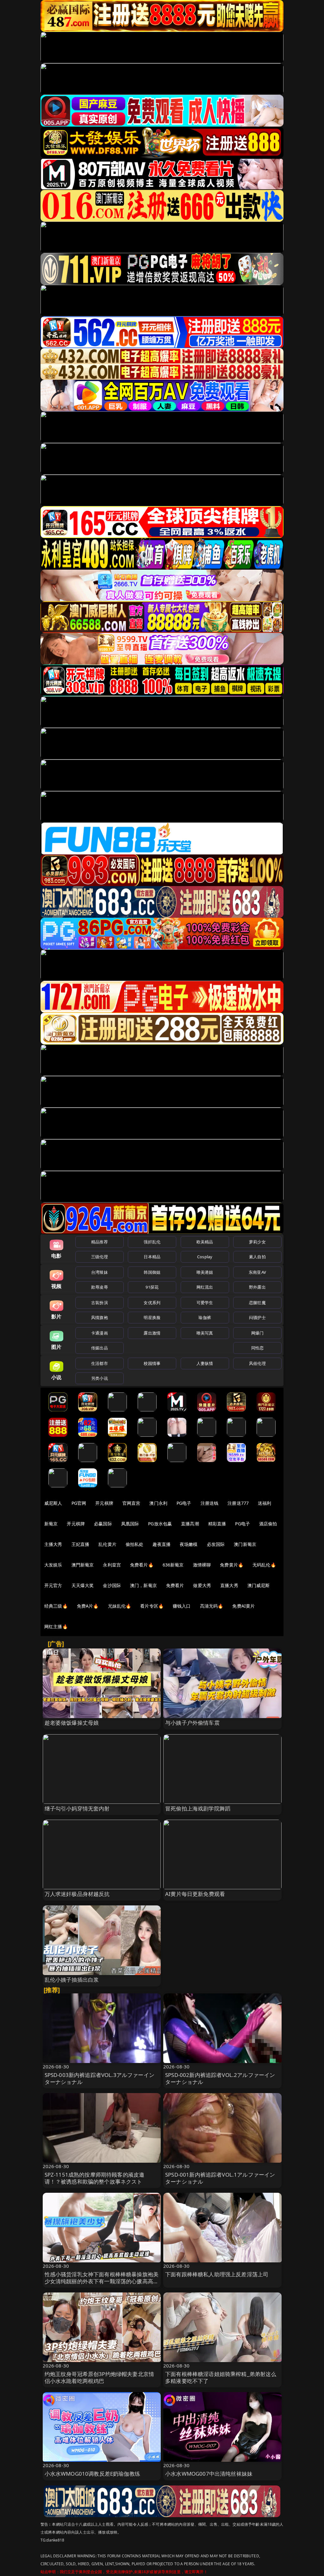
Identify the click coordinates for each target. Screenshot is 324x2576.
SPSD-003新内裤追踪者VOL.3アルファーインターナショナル (100, 2078)
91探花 (152, 1287)
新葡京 (51, 1524)
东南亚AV (257, 1272)
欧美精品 (205, 1242)
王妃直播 (81, 1544)
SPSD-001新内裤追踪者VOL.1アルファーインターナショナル (220, 2178)
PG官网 (79, 1503)
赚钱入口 (182, 1606)
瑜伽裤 (205, 1317)
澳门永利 (158, 1503)
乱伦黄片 (107, 1544)
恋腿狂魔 (257, 1303)
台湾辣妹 (100, 1272)
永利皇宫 (112, 1565)
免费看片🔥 (142, 1565)
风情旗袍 (100, 1317)
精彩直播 (217, 1524)
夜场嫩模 (189, 1544)
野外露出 (257, 1287)
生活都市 (100, 1363)
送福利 (265, 1503)
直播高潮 (190, 1524)
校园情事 (152, 1363)
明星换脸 (152, 1317)
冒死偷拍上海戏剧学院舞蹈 (198, 1808)
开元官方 (53, 1585)
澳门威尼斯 (259, 1585)
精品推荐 (100, 1242)
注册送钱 (210, 1503)
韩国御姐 (152, 1272)
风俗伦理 (257, 1363)
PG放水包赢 (160, 1524)
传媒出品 (100, 1348)
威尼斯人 (53, 1503)
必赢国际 (103, 1524)
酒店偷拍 (268, 1524)
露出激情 (152, 1333)
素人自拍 (257, 1257)
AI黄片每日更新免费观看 (195, 1894)
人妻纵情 (205, 1363)
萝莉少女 (257, 1242)
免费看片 (175, 1585)
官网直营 (131, 1503)
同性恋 (257, 1348)
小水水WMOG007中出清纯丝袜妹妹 (209, 2474)
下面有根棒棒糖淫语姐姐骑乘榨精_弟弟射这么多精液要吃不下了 (221, 2377)
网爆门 (257, 1333)
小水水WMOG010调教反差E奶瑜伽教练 (92, 2474)
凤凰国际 (130, 1524)
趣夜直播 (162, 1544)
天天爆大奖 (83, 1585)
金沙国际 (112, 1585)
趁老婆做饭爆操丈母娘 (72, 1723)
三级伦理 (100, 1257)
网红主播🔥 (56, 1626)
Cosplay (205, 1257)
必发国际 (216, 1544)
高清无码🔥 (212, 1606)
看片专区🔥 (152, 1606)
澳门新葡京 (245, 1544)
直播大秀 (229, 1585)
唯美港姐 (205, 1272)
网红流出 (205, 1287)
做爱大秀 (202, 1585)
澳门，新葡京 (143, 1585)
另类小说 (100, 1378)
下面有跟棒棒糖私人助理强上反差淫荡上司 (217, 2274)
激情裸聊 (202, 1565)
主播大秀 (53, 1544)
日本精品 (152, 1257)
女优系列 (152, 1303)
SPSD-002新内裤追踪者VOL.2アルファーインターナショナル (220, 2078)
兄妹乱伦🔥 (120, 1606)
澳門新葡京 (83, 1565)
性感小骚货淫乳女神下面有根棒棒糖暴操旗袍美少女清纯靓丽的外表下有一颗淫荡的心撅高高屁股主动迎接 (102, 2281)
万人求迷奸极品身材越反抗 (77, 1894)
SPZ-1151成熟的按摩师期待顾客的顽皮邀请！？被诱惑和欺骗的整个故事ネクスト (95, 2178)
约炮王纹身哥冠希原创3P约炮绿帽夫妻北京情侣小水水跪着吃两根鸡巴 (100, 2377)
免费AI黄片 (243, 1606)
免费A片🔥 (88, 1606)
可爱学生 (205, 1303)
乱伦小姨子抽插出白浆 (72, 1980)
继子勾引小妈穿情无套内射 (77, 1808)
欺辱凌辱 (100, 1287)
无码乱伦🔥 (264, 1565)
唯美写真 (205, 1333)
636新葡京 (173, 1565)
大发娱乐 (53, 1565)
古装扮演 (100, 1303)
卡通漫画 (100, 1333)
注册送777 (238, 1503)
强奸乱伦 (152, 1242)
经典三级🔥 (56, 1606)
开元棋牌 (104, 1503)
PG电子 (184, 1503)
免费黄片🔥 (232, 1565)
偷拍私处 (135, 1544)
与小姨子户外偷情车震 (192, 1723)
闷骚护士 (257, 1317)
